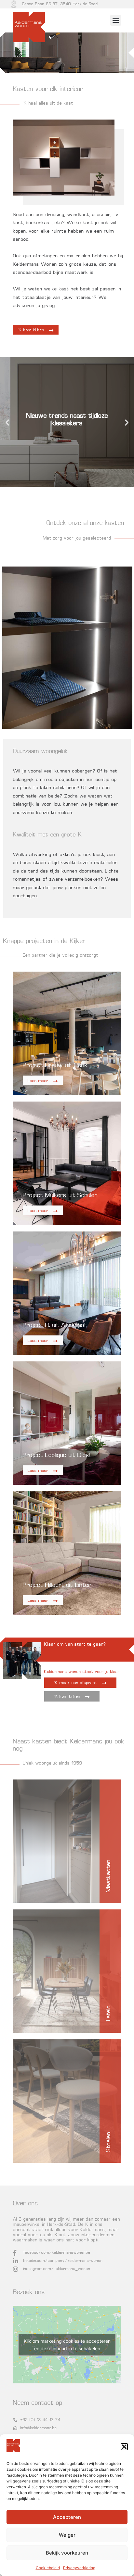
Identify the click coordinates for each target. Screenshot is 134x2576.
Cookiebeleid (48, 2568)
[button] (124, 2447)
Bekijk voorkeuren (67, 2553)
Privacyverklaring (79, 2568)
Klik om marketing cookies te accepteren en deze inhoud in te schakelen (67, 2345)
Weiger (67, 2535)
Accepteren (67, 2517)
